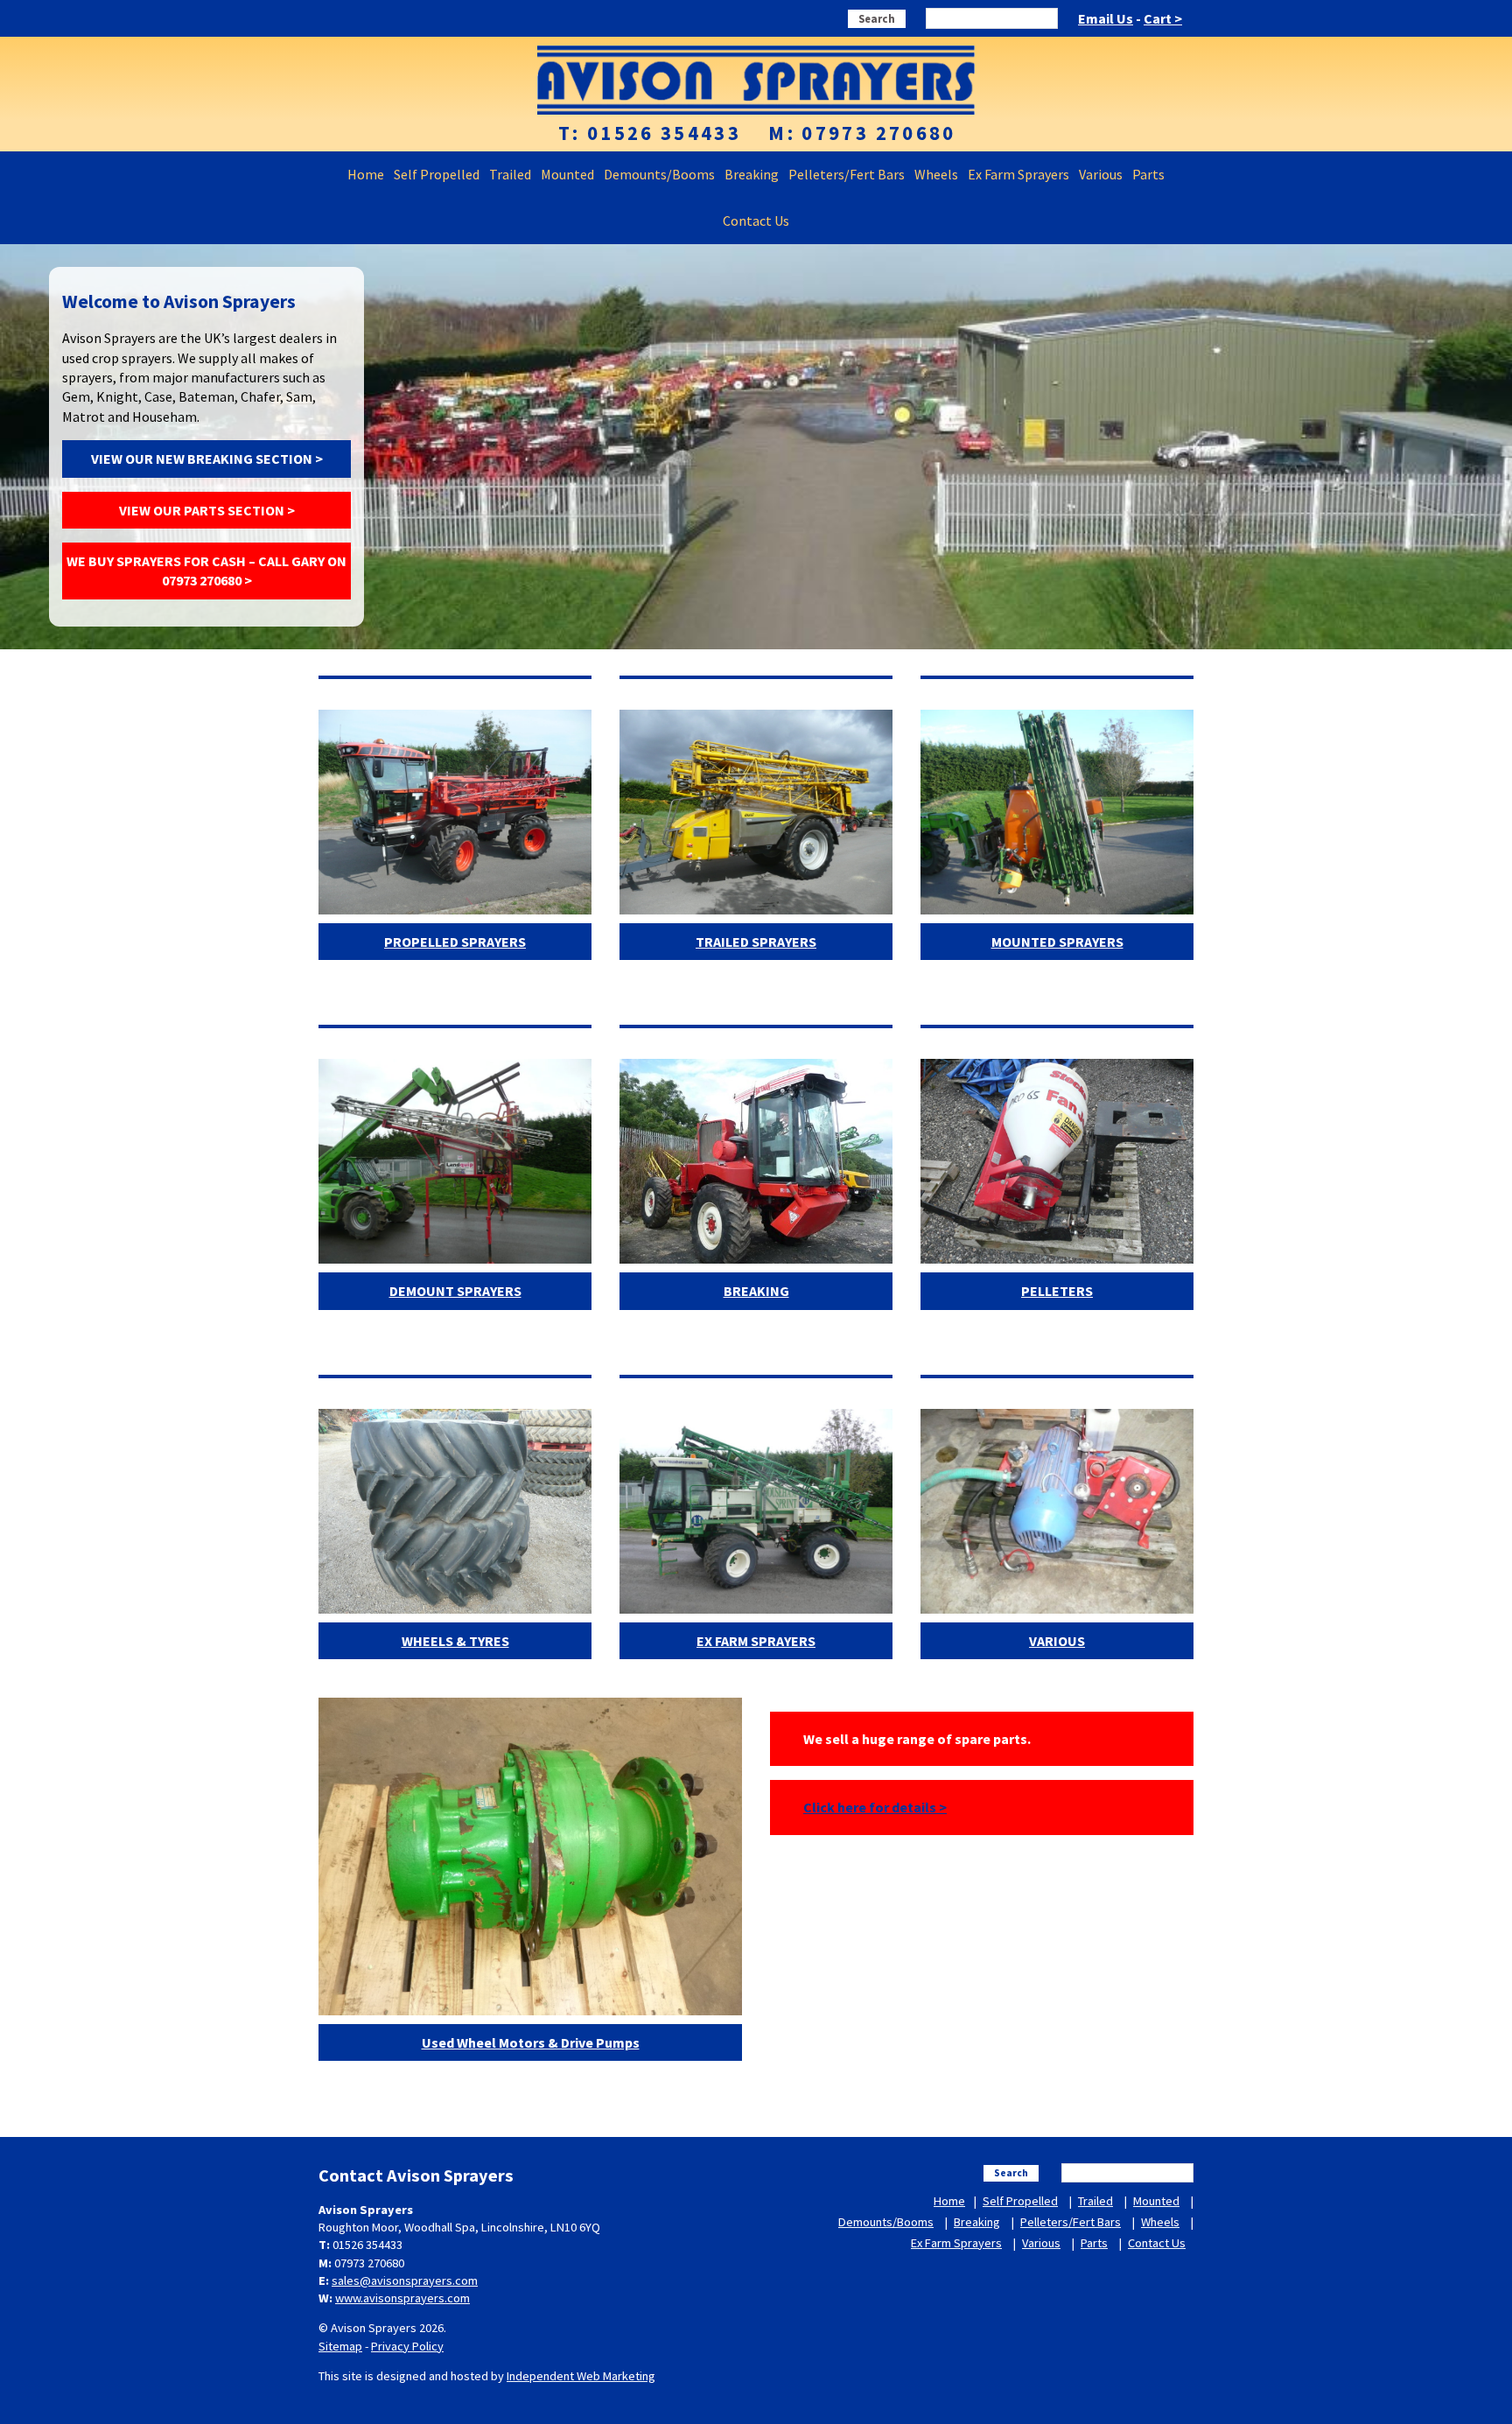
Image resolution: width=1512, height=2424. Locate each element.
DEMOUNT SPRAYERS (455, 1291)
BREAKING (756, 1291)
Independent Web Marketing (581, 2376)
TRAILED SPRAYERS (756, 942)
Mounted (567, 174)
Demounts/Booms (659, 174)
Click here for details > (875, 1807)
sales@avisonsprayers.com (405, 2280)
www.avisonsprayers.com (402, 2298)
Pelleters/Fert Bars (847, 174)
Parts (1148, 174)
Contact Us (756, 221)
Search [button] (877, 18)
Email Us (1106, 18)
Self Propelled (437, 174)
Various (1101, 174)
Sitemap (340, 2346)
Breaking (752, 174)
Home (366, 174)
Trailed (510, 174)
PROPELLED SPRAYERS (455, 942)
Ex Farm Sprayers (1018, 174)
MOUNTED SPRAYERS (1057, 942)
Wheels (936, 174)
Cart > (1163, 18)
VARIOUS (1057, 1641)
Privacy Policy (407, 2346)
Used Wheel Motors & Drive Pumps (531, 2042)
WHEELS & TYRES (455, 1641)
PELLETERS (1057, 1291)
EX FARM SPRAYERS (756, 1641)
